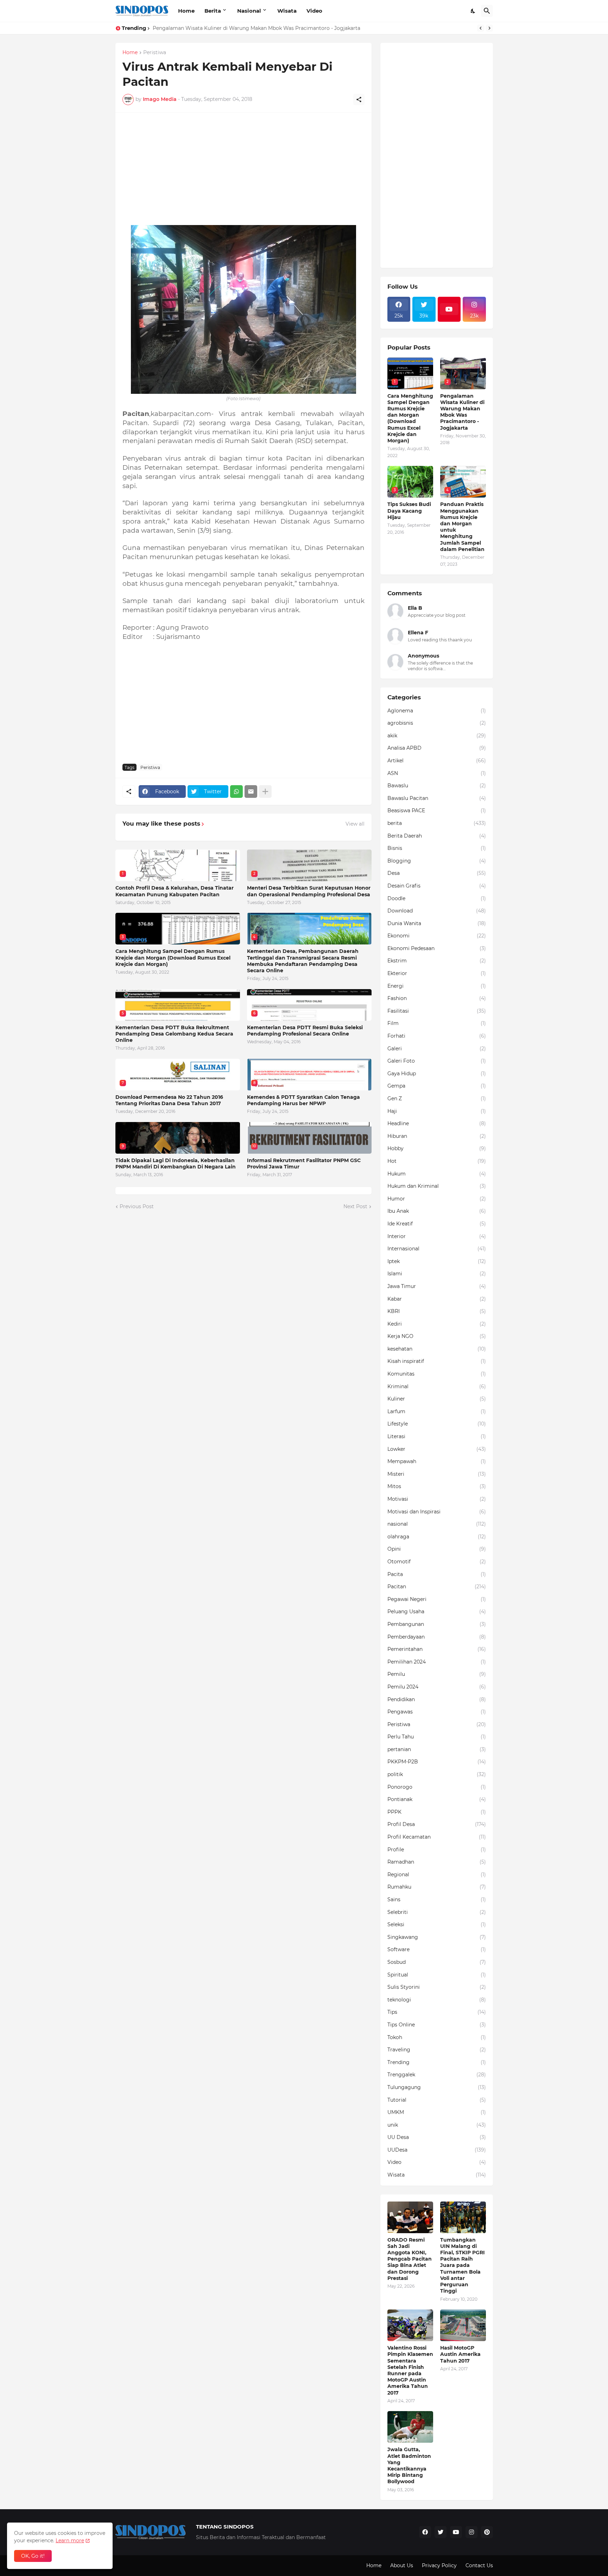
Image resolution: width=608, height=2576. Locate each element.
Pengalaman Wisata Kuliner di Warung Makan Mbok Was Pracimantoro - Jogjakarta (462, 412)
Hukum (437, 1174)
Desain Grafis (437, 886)
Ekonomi (437, 936)
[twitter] (441, 2532)
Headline (437, 1123)
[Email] (251, 792)
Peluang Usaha (437, 1611)
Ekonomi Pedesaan (437, 948)
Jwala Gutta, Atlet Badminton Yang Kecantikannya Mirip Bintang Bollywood (409, 2465)
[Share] (359, 100)
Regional (437, 1875)
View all (355, 824)
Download (437, 911)
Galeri (437, 1049)
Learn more (70, 2540)
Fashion (437, 998)
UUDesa (437, 2150)
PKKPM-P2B (437, 1762)
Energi (437, 986)
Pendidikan (437, 1699)
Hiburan (437, 1136)
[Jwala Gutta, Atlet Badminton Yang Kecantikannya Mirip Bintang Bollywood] (410, 2427)
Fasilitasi (437, 1011)
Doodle (437, 898)
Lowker (437, 1449)
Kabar (437, 1299)
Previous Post (137, 1206)
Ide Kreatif (437, 1224)
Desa (437, 873)
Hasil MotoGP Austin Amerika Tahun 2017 (460, 2354)
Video (314, 11)
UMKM (437, 2112)
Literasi (437, 1436)
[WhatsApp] (236, 792)
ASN (437, 773)
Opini (437, 1549)
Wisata (287, 11)
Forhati (437, 1036)
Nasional (249, 11)
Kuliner (437, 1399)
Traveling (437, 2050)
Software (437, 1949)
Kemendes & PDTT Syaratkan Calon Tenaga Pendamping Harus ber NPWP (303, 1100)
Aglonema (437, 711)
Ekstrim (437, 961)
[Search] (487, 11)
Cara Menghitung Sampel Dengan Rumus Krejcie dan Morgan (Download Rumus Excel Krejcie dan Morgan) (173, 957)
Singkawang (437, 1937)
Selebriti (437, 1912)
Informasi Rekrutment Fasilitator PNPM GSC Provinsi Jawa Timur (304, 1164)
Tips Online (437, 2025)
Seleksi (437, 1924)
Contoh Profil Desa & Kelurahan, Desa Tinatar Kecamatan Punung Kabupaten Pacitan (175, 891)
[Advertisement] (243, 169)
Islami (437, 1274)
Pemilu (437, 1674)
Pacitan (437, 1587)
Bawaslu (437, 786)
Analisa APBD (437, 748)
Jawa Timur (437, 1286)
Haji (437, 1111)
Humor (437, 1199)
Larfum (437, 1411)
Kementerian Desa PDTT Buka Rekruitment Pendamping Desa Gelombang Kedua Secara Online (174, 1034)
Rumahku (437, 1887)
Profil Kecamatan (437, 1837)
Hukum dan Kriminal (437, 1186)
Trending (437, 2062)
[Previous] (481, 28)
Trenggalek (437, 2075)
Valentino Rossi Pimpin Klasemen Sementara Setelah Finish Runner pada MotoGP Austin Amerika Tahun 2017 (410, 2370)
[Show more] (265, 792)
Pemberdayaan (437, 1637)
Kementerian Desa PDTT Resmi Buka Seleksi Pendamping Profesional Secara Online (305, 1031)
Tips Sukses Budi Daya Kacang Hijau (409, 511)
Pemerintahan (437, 1649)
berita (437, 823)
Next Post (355, 1206)
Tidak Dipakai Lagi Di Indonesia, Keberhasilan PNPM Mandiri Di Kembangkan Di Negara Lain (176, 1164)
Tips (437, 2012)
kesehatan (437, 1349)
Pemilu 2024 (437, 1687)
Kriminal (437, 1386)
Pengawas (437, 1712)
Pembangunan (437, 1624)
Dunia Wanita (437, 923)
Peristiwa (155, 53)
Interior (437, 1236)
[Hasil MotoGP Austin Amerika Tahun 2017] (463, 2325)
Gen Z (437, 1098)
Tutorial (437, 2100)
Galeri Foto (437, 1061)
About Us (402, 2565)
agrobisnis (437, 723)
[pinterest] (487, 2532)
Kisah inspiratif (437, 1361)
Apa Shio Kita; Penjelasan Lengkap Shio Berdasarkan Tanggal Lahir (235, 28)
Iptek (437, 1261)
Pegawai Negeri (437, 1599)
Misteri (437, 1474)
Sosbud (437, 1962)
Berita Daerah (437, 836)
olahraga (437, 1537)
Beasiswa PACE (437, 810)
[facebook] (425, 2532)
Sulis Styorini (437, 1987)
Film (437, 1023)
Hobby (437, 1148)
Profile (437, 1850)
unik (437, 2125)
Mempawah (437, 1461)
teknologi (437, 2000)
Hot (437, 1161)
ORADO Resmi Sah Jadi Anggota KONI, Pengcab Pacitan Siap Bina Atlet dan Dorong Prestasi (410, 2259)
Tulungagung (437, 2087)
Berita (213, 11)
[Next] (489, 28)
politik (437, 1774)
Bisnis (437, 848)
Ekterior (437, 973)
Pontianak (437, 1799)
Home (186, 11)
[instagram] (471, 2532)
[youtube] (449, 309)
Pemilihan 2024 (437, 1662)
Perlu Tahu (437, 1737)
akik (437, 736)
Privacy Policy (439, 2565)
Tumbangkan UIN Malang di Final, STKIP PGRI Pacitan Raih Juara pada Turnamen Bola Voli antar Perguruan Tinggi (463, 2266)
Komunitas (437, 1374)
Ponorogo (437, 1787)
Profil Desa (437, 1824)
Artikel (437, 761)
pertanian (437, 1749)
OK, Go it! (33, 2556)
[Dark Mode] (473, 11)
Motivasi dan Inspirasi (437, 1512)
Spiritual (437, 1975)
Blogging (437, 861)
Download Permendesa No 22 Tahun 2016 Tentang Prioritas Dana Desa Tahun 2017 (169, 1100)
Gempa (437, 1086)
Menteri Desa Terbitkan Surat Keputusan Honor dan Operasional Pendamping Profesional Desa (309, 891)
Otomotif (437, 1562)
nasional (437, 1524)
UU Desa (437, 2137)
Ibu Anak (437, 1211)
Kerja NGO (437, 1336)
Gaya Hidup (437, 1074)
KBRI (437, 1311)
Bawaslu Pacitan (437, 798)
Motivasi (437, 1499)
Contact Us (479, 2565)
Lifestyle (437, 1424)
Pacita (437, 1574)
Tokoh (437, 2037)
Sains (437, 1899)
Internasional (437, 1249)
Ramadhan (437, 1862)
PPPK (437, 1812)
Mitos (437, 1486)
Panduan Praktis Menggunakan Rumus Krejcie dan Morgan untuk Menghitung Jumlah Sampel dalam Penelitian (462, 527)
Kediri (437, 1324)
